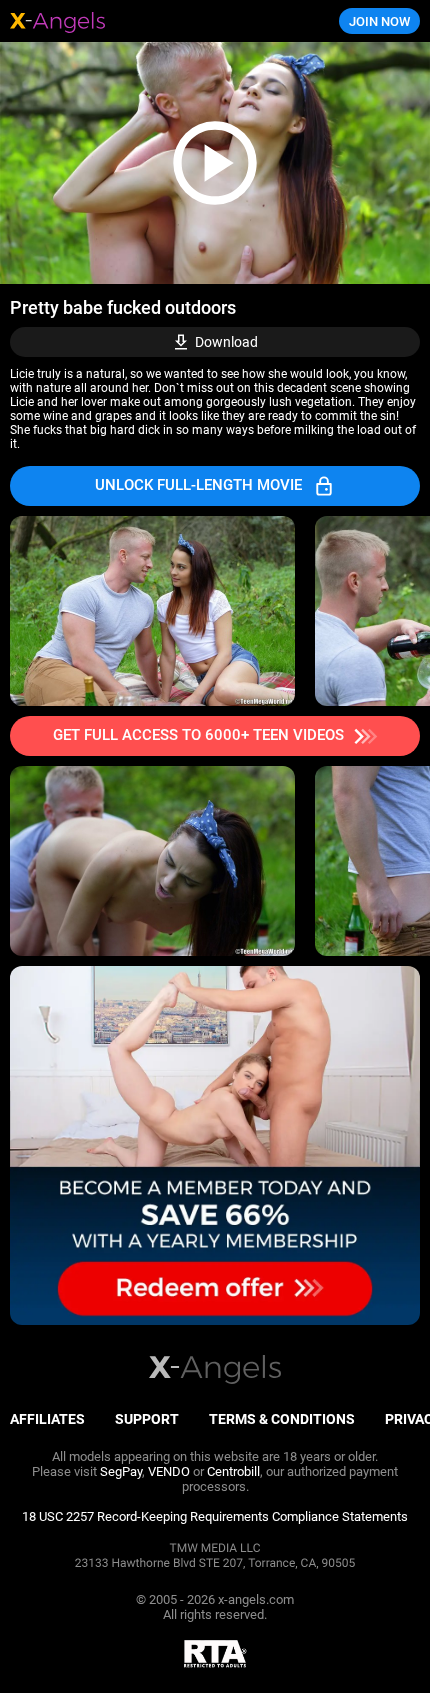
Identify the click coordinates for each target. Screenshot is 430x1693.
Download (226, 342)
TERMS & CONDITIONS (282, 1419)
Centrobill (233, 1471)
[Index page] (143, 21)
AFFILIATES (47, 1419)
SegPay (121, 1471)
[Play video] (215, 163)
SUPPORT (147, 1419)
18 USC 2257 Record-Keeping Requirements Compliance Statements (215, 1516)
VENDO (169, 1471)
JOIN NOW (379, 21)
